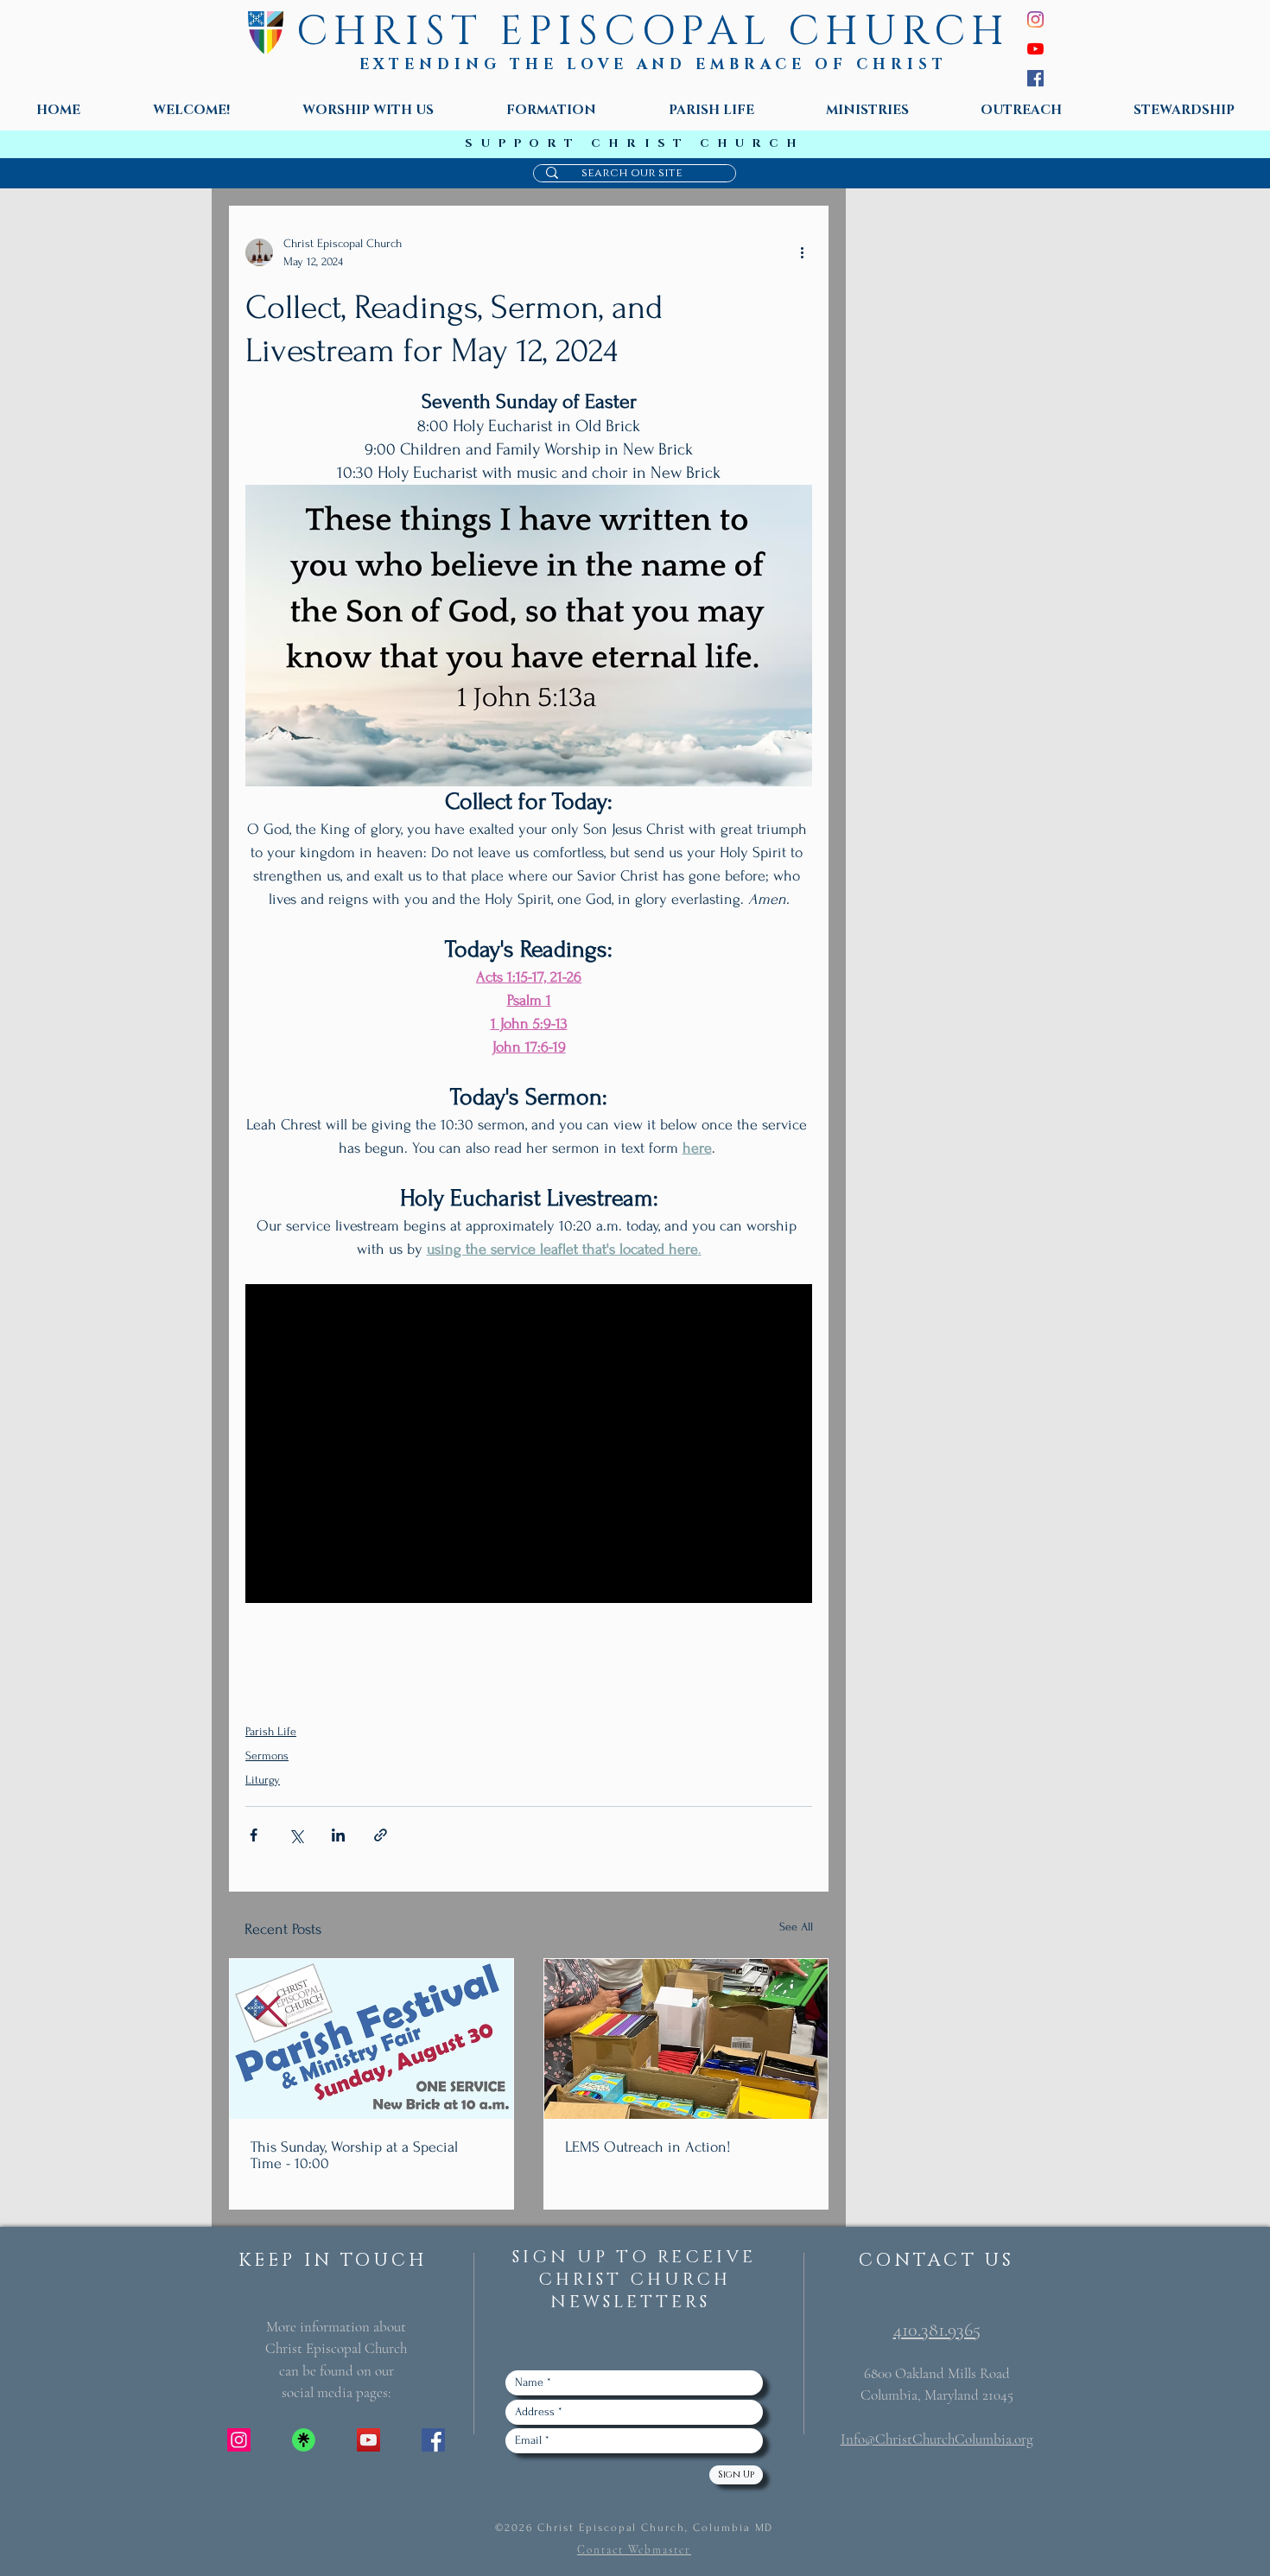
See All (796, 1927)
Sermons (267, 1755)
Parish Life (271, 1731)
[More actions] (802, 252)
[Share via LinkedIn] (338, 1835)
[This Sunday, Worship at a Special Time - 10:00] (371, 2039)
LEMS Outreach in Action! (648, 2147)
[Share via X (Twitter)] (296, 1835)
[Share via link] (381, 1835)
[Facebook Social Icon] (433, 2440)
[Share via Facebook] (254, 1835)
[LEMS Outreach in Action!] (686, 2039)
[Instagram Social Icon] (239, 2440)
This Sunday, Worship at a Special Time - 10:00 (354, 2155)
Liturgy (263, 1780)
